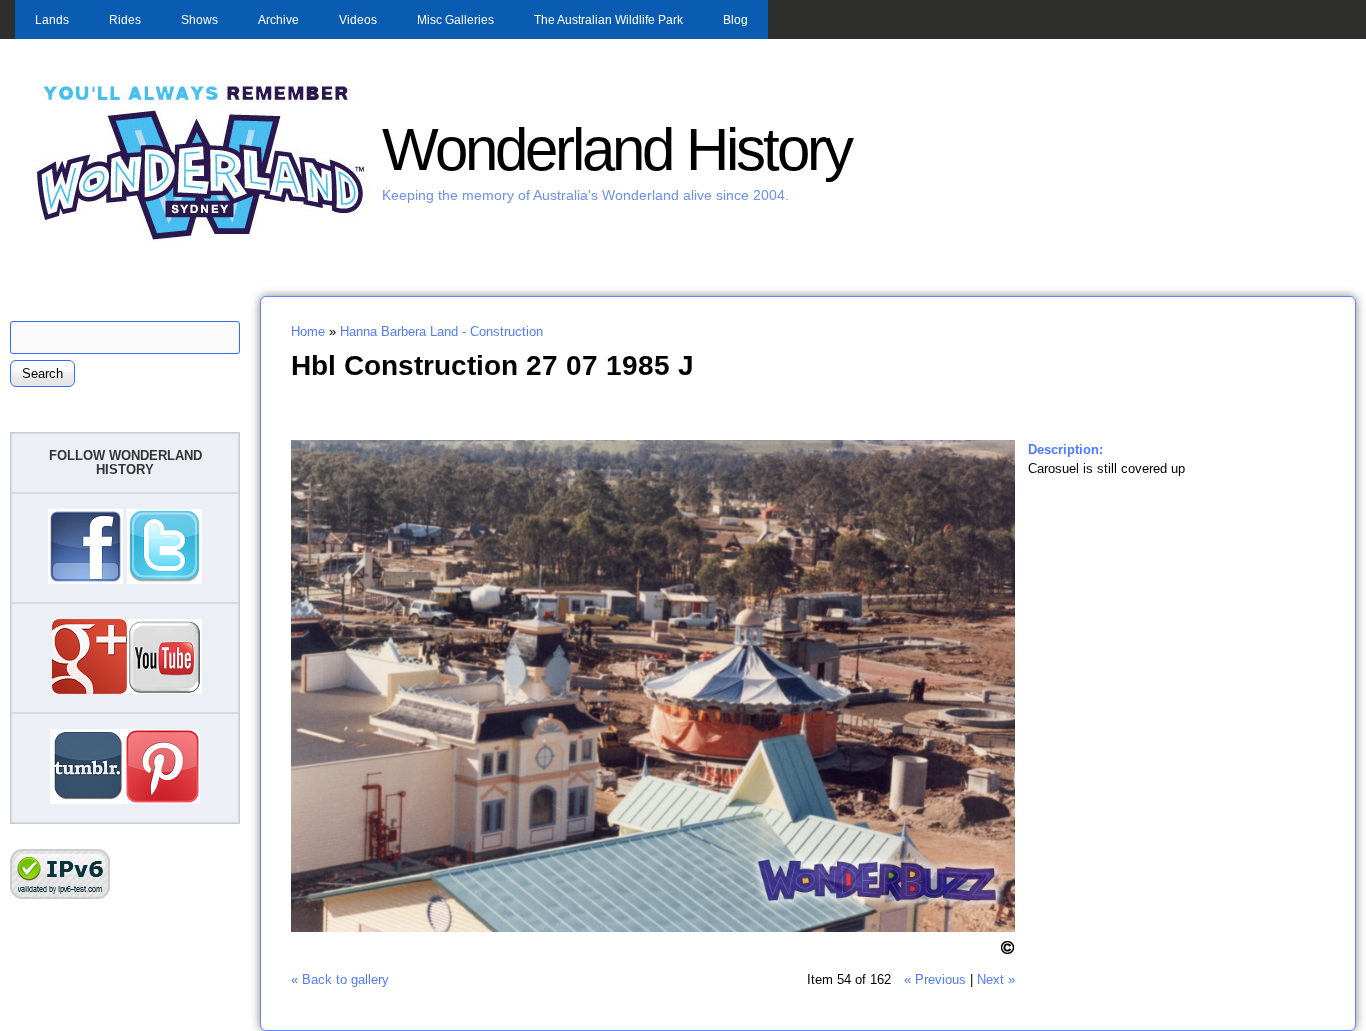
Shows (199, 20)
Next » (996, 979)
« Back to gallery (340, 979)
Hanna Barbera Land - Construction (441, 331)
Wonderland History (616, 149)
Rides (125, 20)
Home (308, 331)
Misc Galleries (455, 20)
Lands (52, 20)
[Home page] (201, 237)
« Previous (935, 979)
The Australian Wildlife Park (608, 20)
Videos (358, 20)
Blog (735, 20)
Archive (278, 20)
